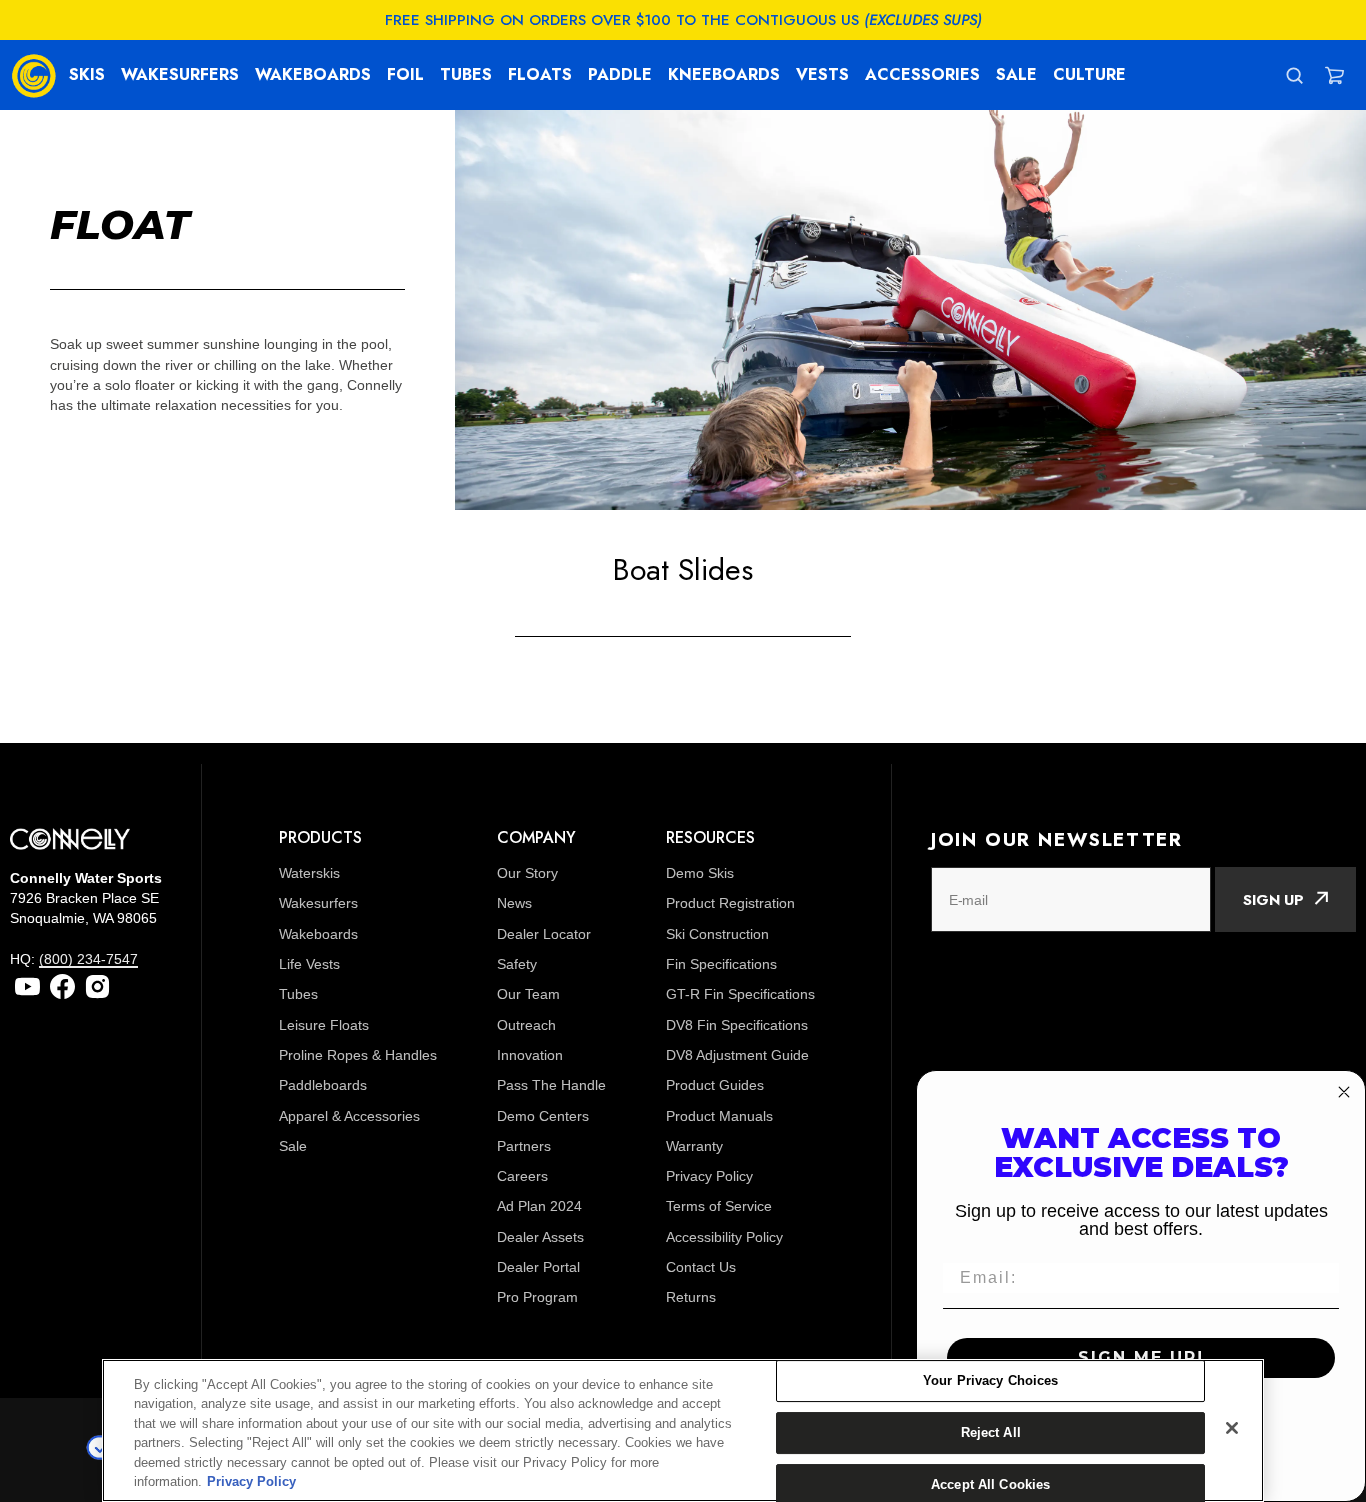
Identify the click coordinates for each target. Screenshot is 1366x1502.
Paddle (620, 74)
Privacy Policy (251, 1481)
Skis (87, 74)
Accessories (922, 74)
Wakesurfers (180, 74)
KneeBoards (724, 74)
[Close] (1232, 1428)
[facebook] (62, 986)
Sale (1016, 74)
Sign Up (1273, 900)
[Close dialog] (1344, 1092)
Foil (405, 74)
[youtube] (27, 986)
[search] (1294, 75)
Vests (822, 74)
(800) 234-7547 (88, 959)
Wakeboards (313, 74)
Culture (1089, 74)
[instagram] (97, 986)
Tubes (466, 74)
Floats (540, 74)
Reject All (991, 1432)
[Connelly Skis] (34, 75)
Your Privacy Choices (991, 1381)
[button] (1334, 75)
